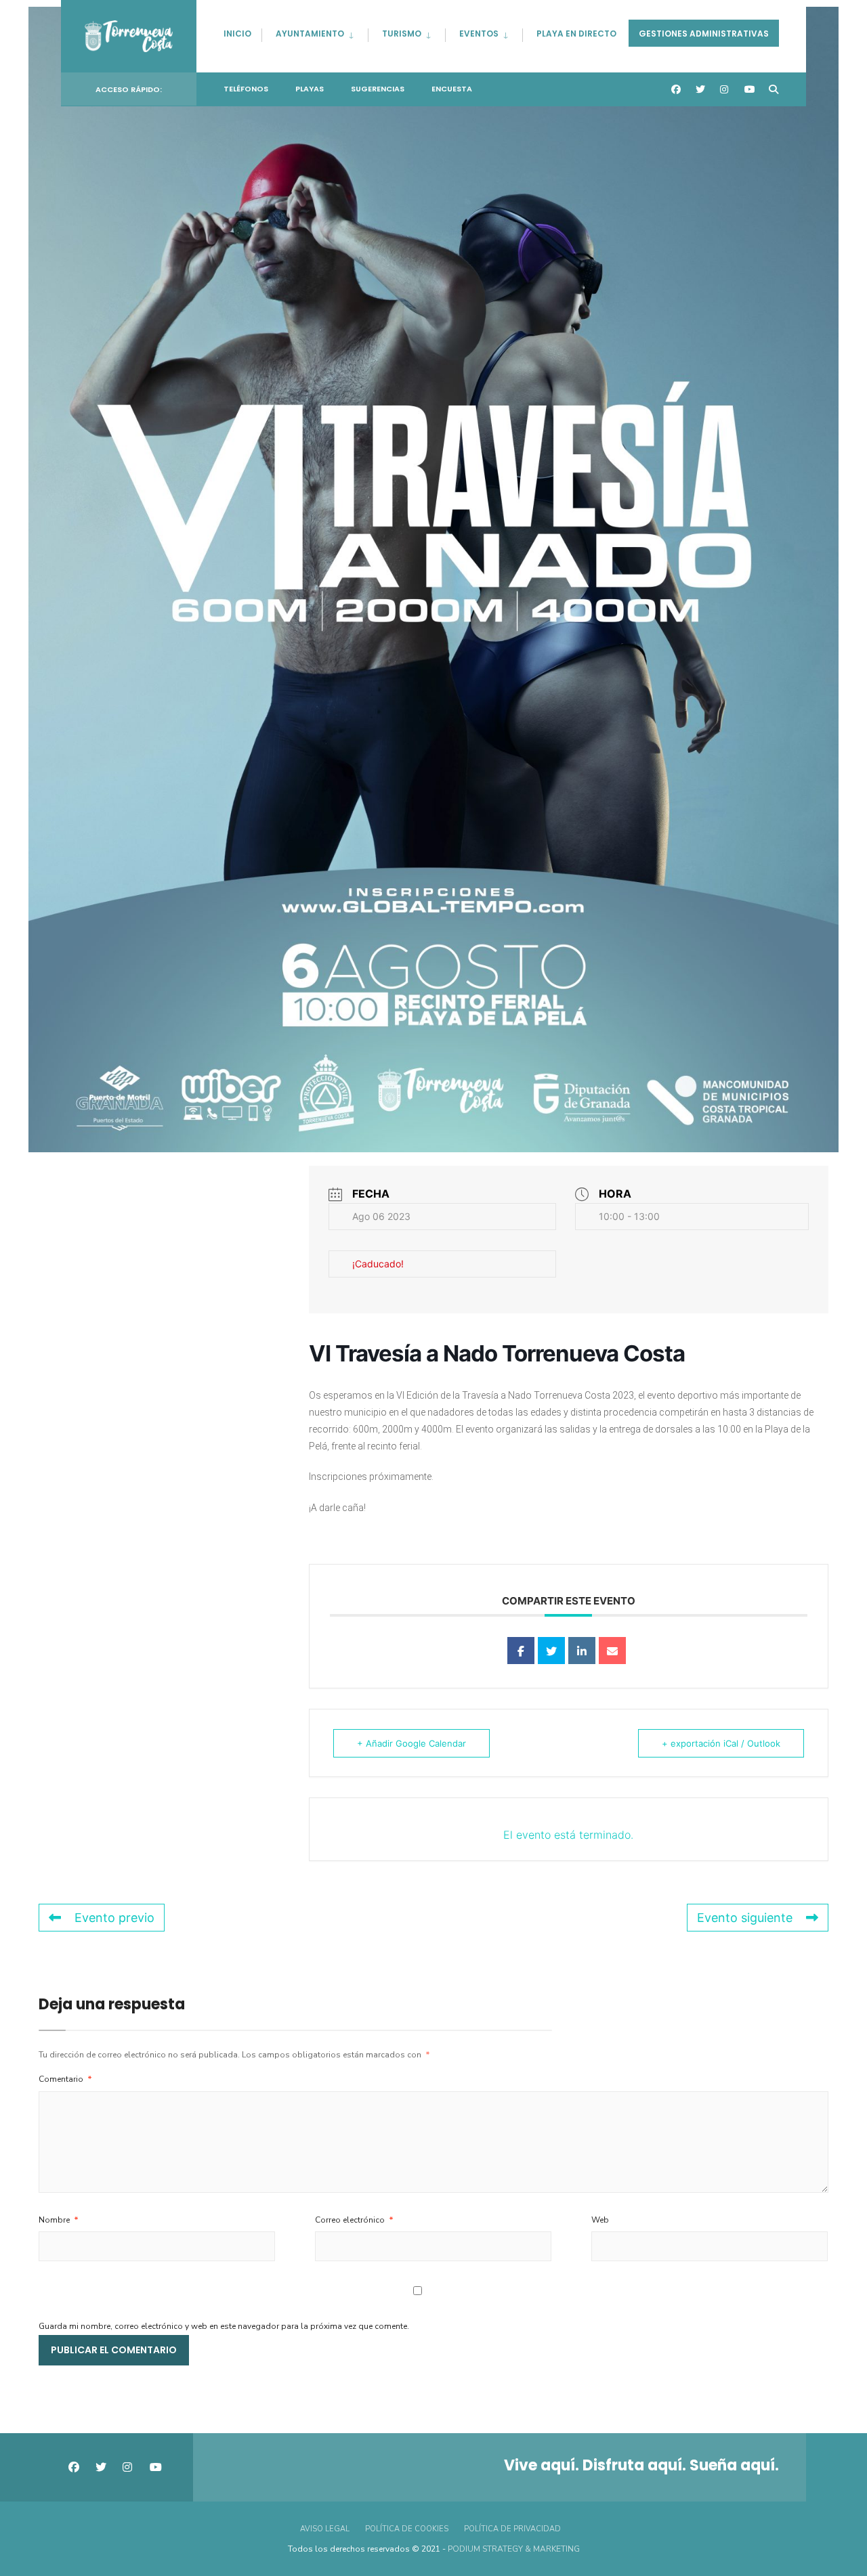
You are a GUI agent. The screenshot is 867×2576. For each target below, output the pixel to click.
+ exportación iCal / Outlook (721, 1743)
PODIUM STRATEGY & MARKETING (514, 2549)
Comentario (65, 2079)
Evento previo (114, 1918)
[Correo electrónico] (612, 1651)
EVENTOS (479, 34)
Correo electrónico (354, 2220)
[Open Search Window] (774, 90)
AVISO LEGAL (325, 2529)
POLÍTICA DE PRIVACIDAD (512, 2529)
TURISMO (402, 34)
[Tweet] (551, 1651)
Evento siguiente (745, 1918)
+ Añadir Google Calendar (411, 1743)
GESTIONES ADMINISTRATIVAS (704, 34)
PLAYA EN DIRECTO (576, 34)
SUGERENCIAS (378, 89)
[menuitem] (315, 31)
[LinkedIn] (582, 1651)
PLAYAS (310, 89)
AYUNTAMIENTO (310, 34)
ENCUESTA (452, 89)
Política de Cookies (407, 2529)
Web (600, 2220)
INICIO (237, 34)
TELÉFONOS (246, 89)
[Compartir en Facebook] (521, 1651)
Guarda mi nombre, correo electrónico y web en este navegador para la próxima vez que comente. (224, 2326)
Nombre (59, 2220)
